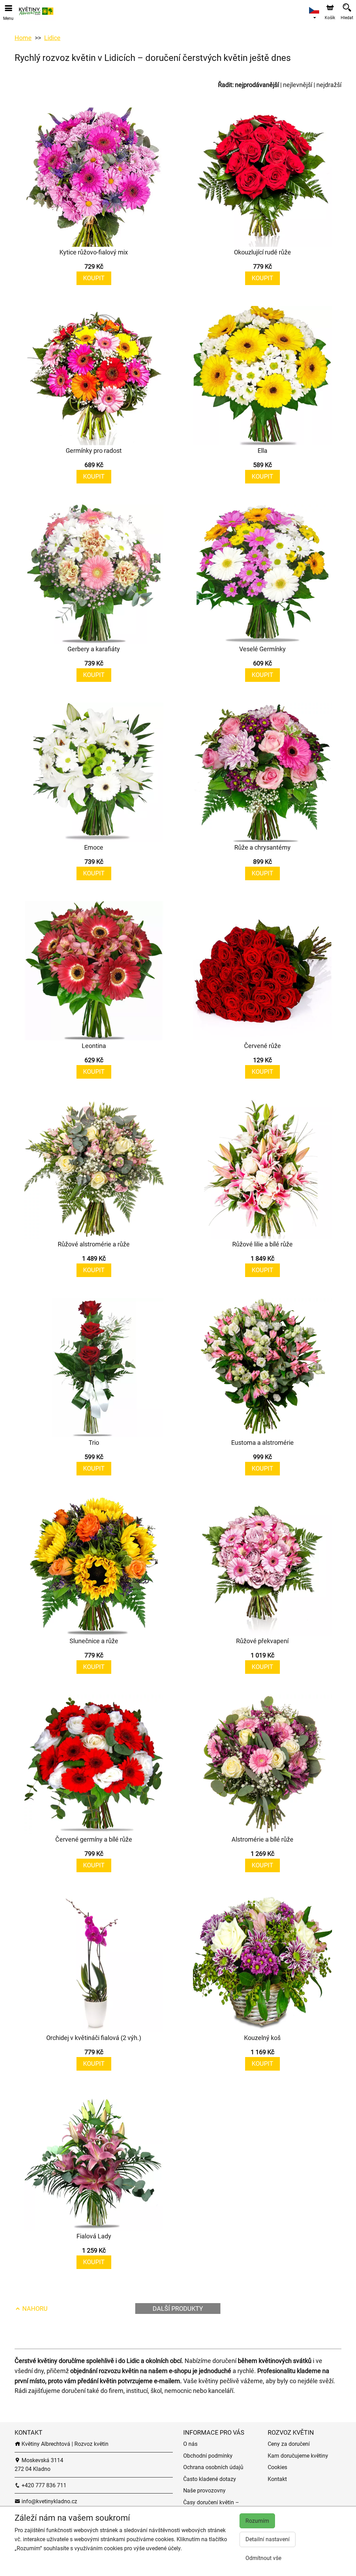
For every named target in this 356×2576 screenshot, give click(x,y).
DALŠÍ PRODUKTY (178, 2309)
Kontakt (277, 2479)
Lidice (52, 38)
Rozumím (257, 2521)
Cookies (277, 2467)
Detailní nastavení (268, 2539)
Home (23, 38)
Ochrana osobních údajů (213, 2467)
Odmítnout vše (263, 2558)
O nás (190, 2444)
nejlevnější (298, 85)
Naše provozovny (204, 2491)
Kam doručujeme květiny (298, 2456)
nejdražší (329, 85)
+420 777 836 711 (43, 2485)
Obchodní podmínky (208, 2456)
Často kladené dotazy (210, 2479)
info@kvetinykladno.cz (49, 2501)
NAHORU (34, 2309)
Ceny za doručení (289, 2444)
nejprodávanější (257, 85)
